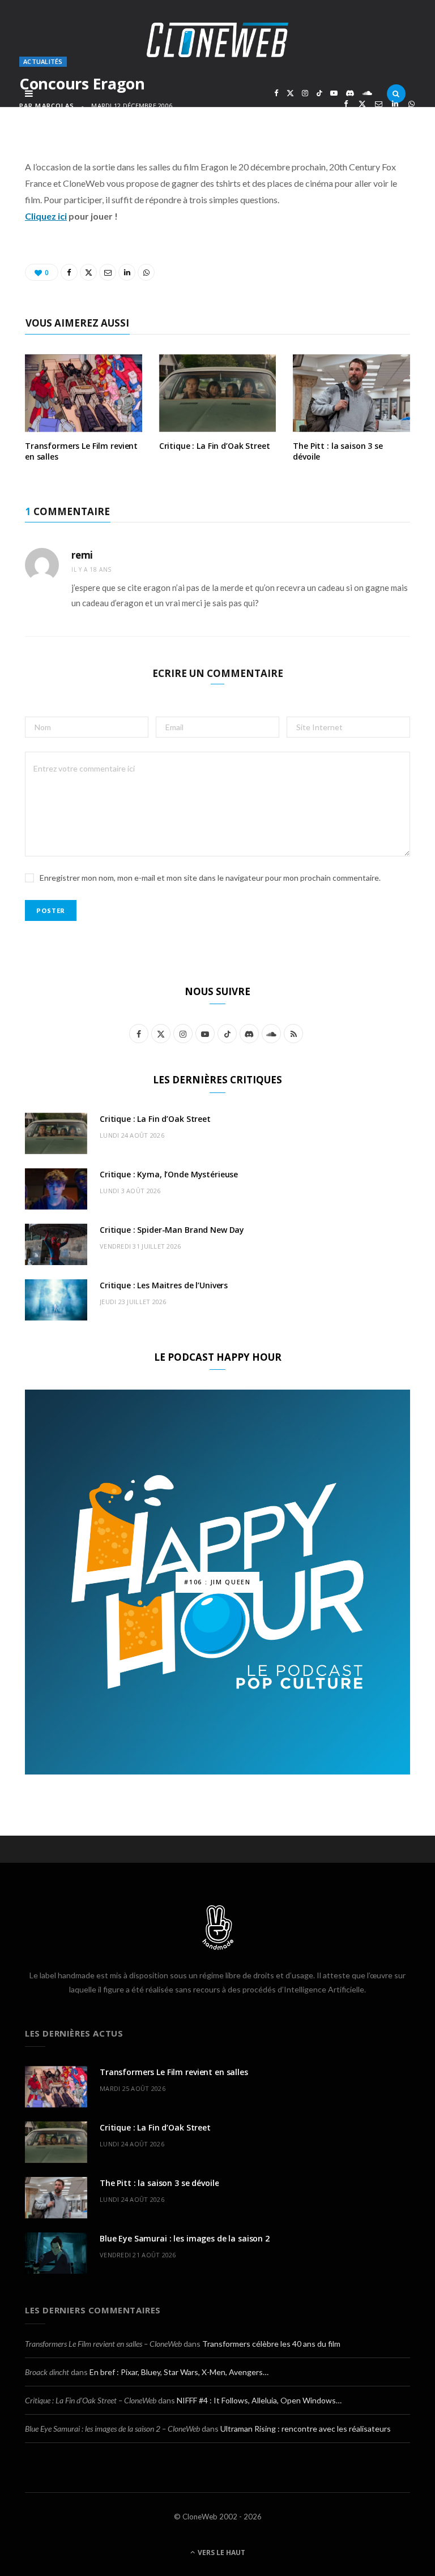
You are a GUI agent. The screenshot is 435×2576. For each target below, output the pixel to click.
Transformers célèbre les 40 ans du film (271, 2344)
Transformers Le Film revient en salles (81, 451)
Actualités (43, 61)
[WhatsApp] (411, 104)
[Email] (379, 104)
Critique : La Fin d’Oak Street (215, 446)
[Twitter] (362, 104)
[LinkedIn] (395, 104)
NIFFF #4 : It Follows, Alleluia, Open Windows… (259, 2400)
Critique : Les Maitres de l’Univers (164, 1285)
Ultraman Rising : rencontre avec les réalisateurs (306, 2429)
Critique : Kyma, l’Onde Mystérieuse (169, 1174)
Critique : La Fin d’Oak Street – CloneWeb (91, 2400)
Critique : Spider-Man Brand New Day (172, 1230)
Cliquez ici (46, 216)
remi (82, 555)
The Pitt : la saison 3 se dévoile (338, 451)
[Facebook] (346, 104)
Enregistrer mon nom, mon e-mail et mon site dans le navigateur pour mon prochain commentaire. (210, 878)
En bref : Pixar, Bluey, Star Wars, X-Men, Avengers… (179, 2372)
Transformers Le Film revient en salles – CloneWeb (103, 2344)
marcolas (55, 106)
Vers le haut (221, 2553)
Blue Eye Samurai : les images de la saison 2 (185, 2238)
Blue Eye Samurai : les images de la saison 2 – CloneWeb (112, 2429)
